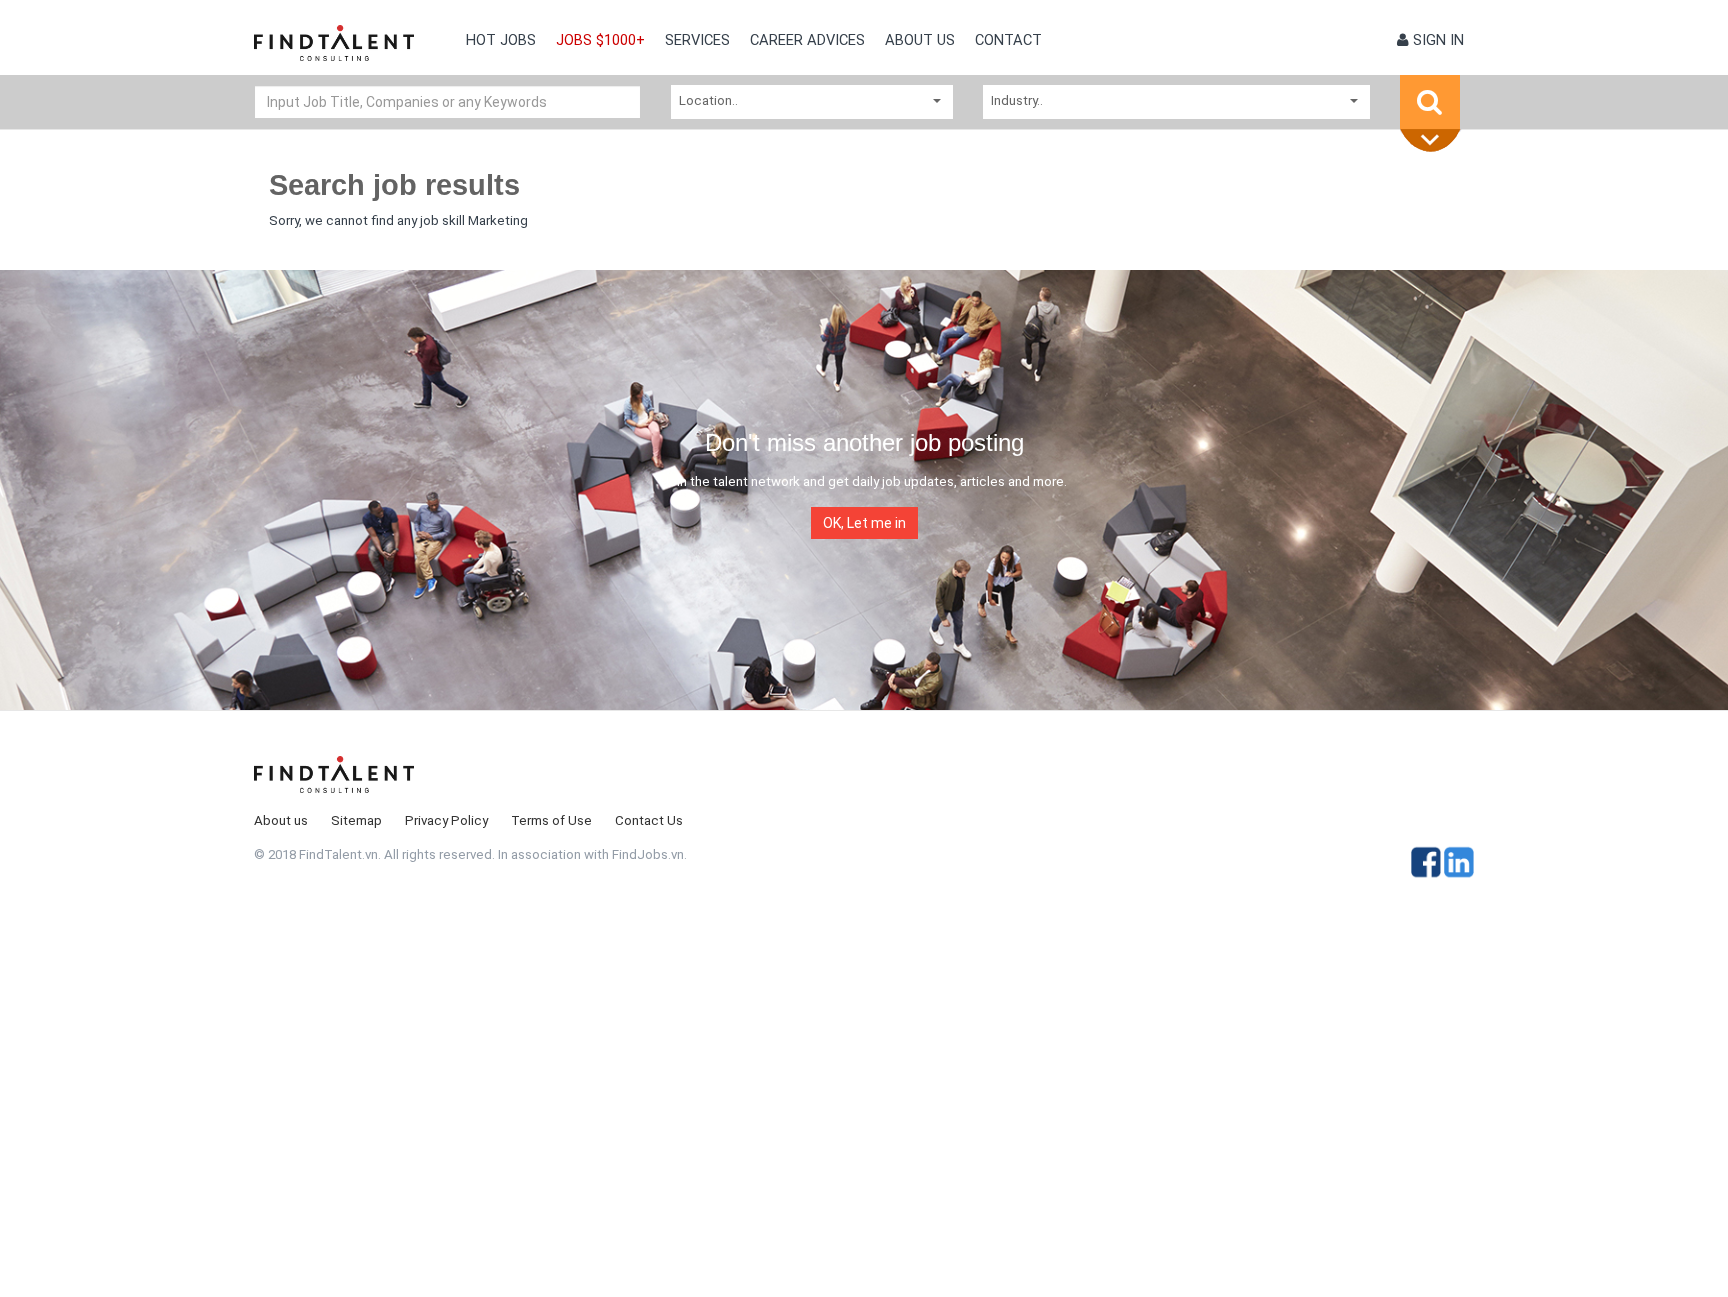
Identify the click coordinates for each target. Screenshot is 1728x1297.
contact (1008, 40)
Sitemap (356, 820)
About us (920, 40)
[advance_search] (1435, 141)
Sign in (1436, 40)
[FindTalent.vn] (334, 50)
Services (697, 40)
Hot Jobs (501, 40)
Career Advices (807, 40)
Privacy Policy (446, 820)
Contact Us (649, 820)
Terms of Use (551, 820)
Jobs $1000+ (600, 40)
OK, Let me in (864, 523)
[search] (1430, 102)
